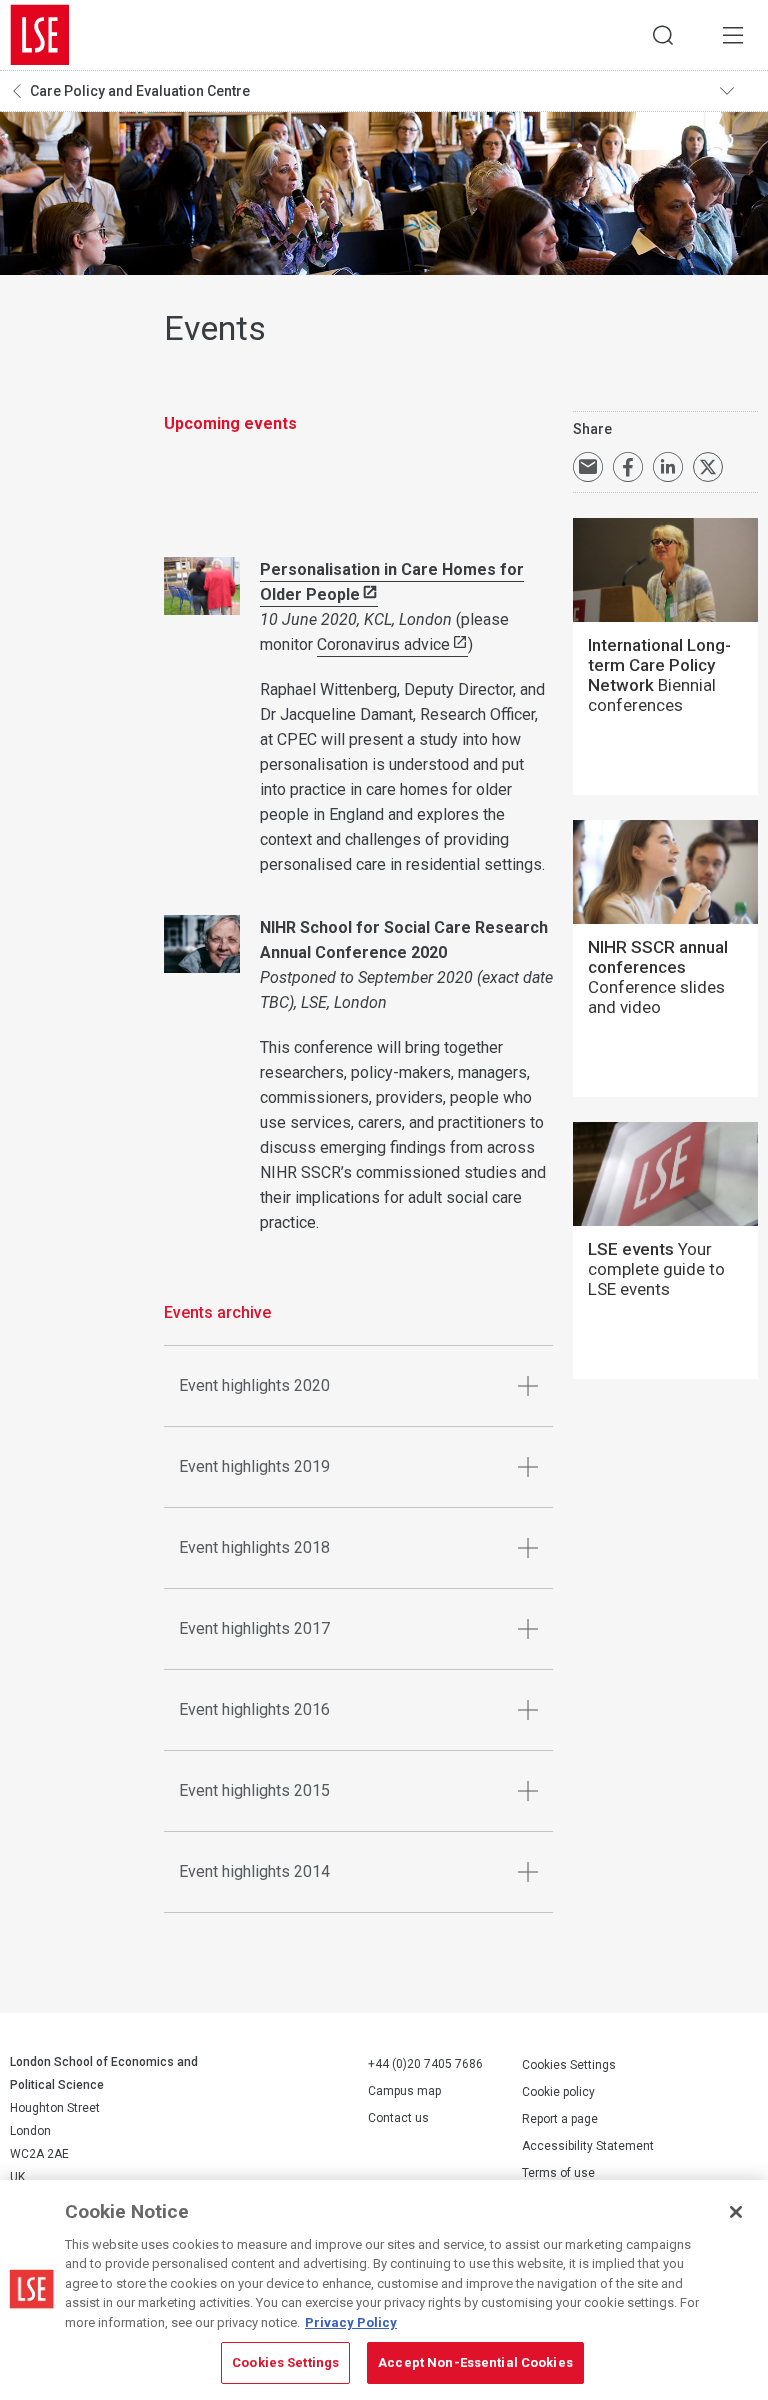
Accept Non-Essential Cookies (475, 2362)
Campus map (404, 2091)
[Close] (736, 2212)
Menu (733, 35)
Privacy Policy (351, 2322)
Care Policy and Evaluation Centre (140, 91)
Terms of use (558, 2173)
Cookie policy (558, 2092)
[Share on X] (708, 467)
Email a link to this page (588, 467)
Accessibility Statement (588, 2146)
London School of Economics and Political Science (40, 35)
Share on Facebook (628, 467)
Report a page (560, 2119)
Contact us (398, 2118)
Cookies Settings (569, 2065)
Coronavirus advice (383, 644)
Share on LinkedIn (668, 467)
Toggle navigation (739, 91)
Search (663, 35)
